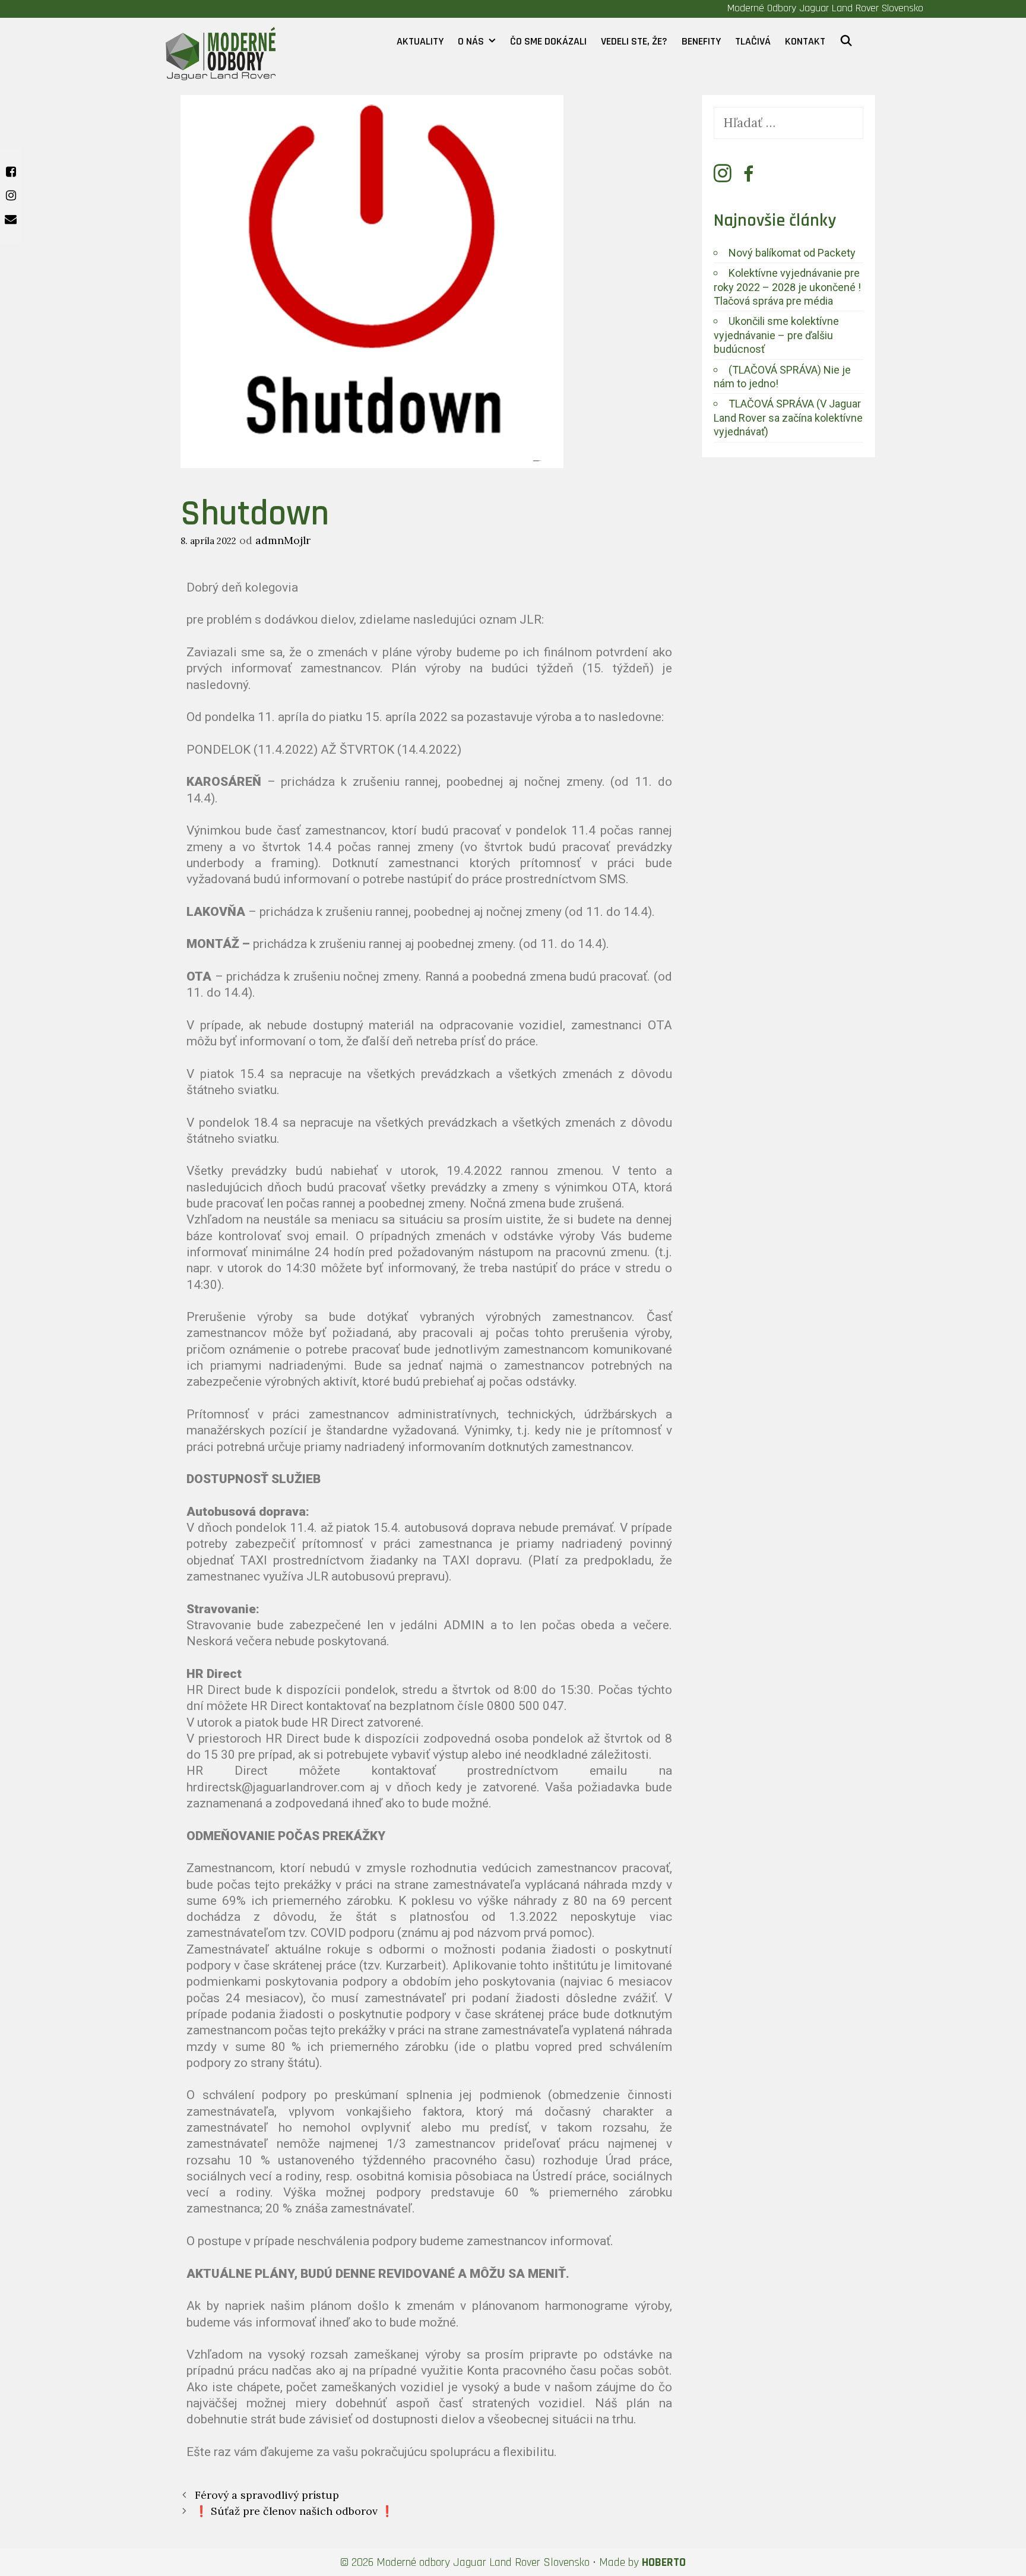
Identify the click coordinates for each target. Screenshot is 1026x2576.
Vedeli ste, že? (634, 41)
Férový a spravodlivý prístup (267, 2495)
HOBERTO (664, 2562)
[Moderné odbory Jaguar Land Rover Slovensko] (221, 48)
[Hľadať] (789, 123)
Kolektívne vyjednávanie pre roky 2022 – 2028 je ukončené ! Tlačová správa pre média (787, 287)
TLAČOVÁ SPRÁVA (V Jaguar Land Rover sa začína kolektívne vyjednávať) (788, 418)
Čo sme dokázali (548, 41)
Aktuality (420, 41)
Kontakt (805, 41)
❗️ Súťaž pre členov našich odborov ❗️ (294, 2511)
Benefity (701, 41)
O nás (471, 41)
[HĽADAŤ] (846, 42)
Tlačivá (753, 41)
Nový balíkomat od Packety (792, 253)
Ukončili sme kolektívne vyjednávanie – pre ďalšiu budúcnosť (776, 335)
